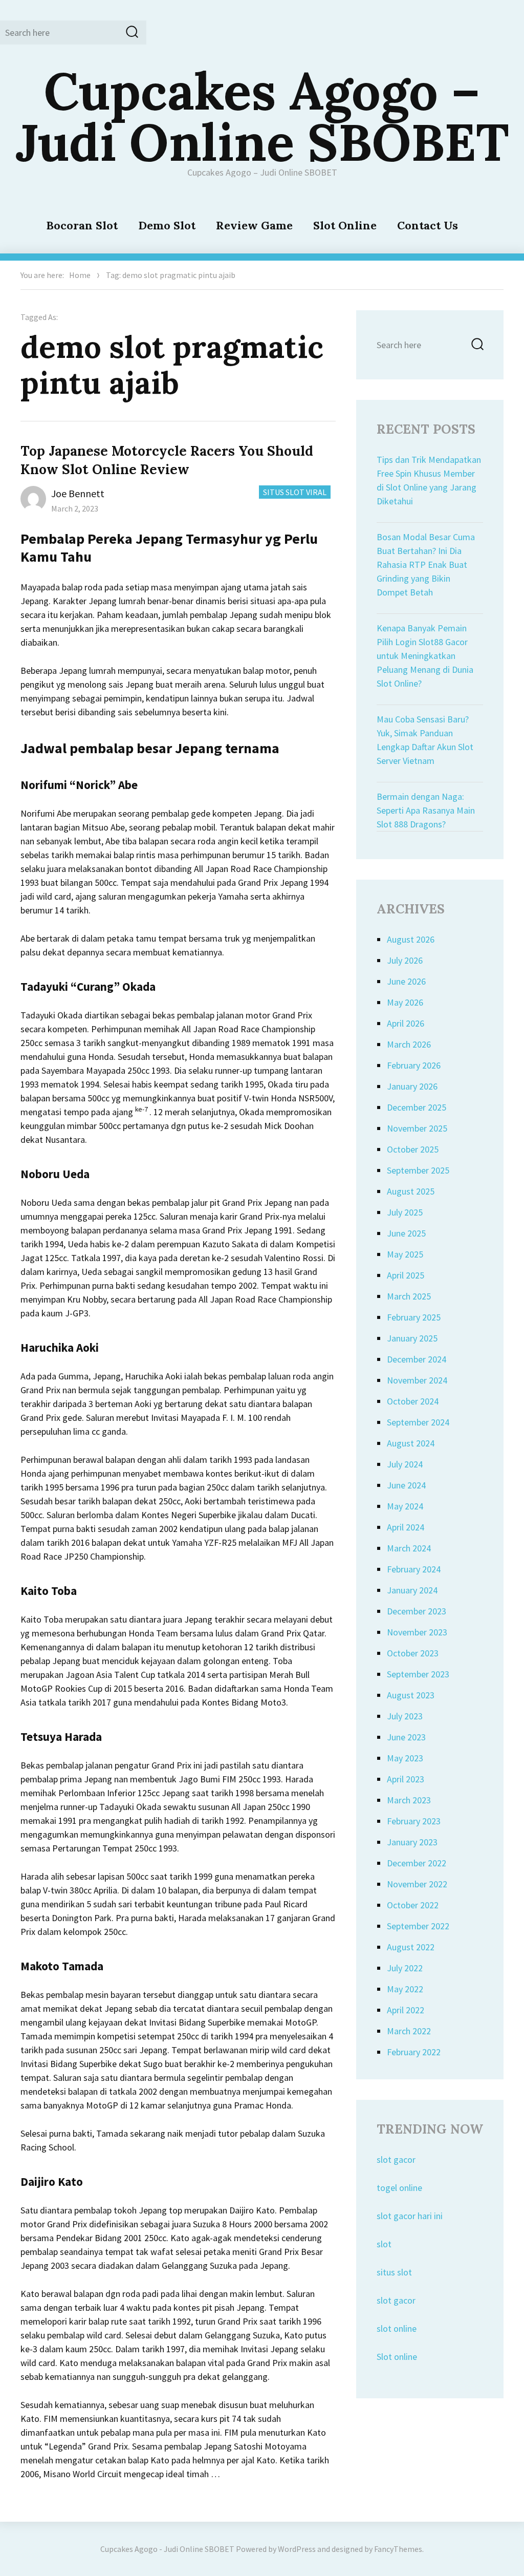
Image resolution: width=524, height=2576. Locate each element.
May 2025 (405, 1254)
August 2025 (411, 1191)
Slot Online (345, 225)
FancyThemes (398, 2549)
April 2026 (406, 1023)
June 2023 (406, 1737)
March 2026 (409, 1044)
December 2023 (417, 1611)
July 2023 (405, 1716)
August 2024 (411, 1443)
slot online (397, 2328)
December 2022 (417, 1863)
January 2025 (412, 1338)
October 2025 (413, 1149)
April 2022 (406, 2010)
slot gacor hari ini (410, 2216)
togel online (399, 2188)
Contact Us (428, 225)
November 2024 (417, 1380)
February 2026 (414, 1065)
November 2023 (417, 1632)
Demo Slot (167, 225)
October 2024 (413, 1401)
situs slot (394, 2272)
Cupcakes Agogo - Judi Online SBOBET (167, 2549)
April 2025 (406, 1275)
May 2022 (405, 1989)
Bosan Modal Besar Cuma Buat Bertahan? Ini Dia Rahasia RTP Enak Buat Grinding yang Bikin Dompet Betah (426, 565)
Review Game (254, 225)
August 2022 (411, 1947)
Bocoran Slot (82, 225)
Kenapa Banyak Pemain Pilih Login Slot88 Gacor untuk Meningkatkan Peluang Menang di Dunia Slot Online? (425, 656)
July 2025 (405, 1212)
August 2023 (411, 1695)
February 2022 (414, 2052)
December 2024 (417, 1359)
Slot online (397, 2357)
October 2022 (413, 1905)
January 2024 (412, 1590)
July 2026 (405, 960)
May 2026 (405, 1002)
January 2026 (412, 1086)
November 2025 (417, 1128)
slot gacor (396, 2159)
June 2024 (406, 1485)
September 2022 (418, 1926)
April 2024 (406, 1527)
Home (80, 275)
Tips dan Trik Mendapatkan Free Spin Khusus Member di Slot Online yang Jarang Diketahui (429, 480)
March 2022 (409, 2031)
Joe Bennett (78, 493)
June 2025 (406, 1233)
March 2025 (409, 1296)
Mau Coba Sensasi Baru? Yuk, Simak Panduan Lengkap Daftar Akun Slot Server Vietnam (425, 740)
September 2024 (418, 1422)
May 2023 (405, 1758)
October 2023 (413, 1653)
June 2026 (406, 981)
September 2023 (418, 1674)
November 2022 (417, 1884)
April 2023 (406, 1779)
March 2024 (409, 1548)
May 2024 (405, 1506)
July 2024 (405, 1464)
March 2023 (409, 1800)
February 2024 (414, 1569)
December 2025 (417, 1107)
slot (384, 2244)
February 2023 (414, 1821)
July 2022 (405, 1968)
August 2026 (411, 939)
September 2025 (418, 1170)
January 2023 (412, 1842)
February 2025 (414, 1317)
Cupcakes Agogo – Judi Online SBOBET (262, 116)
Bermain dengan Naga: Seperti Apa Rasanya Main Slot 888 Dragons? (426, 810)
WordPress (297, 2549)
